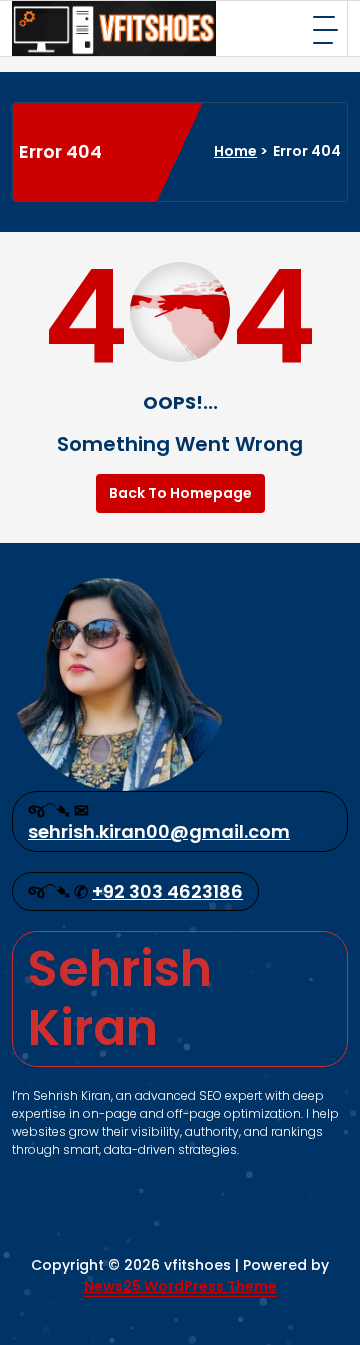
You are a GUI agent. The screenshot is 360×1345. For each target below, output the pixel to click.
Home (235, 151)
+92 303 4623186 (167, 891)
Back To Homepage (180, 493)
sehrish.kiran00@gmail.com (159, 831)
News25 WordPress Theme (180, 1286)
